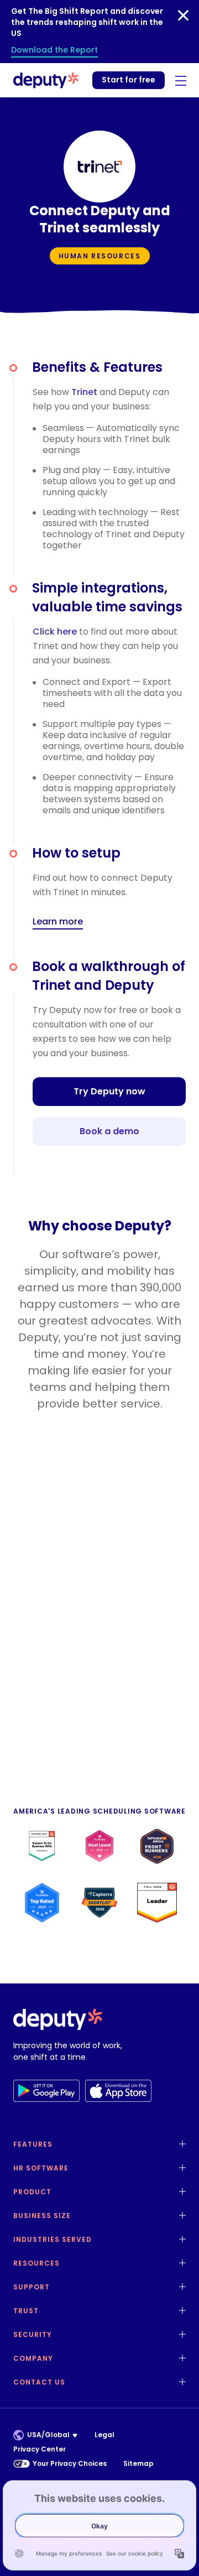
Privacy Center (40, 2449)
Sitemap (138, 2463)
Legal (104, 2435)
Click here (55, 632)
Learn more (58, 922)
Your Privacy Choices (70, 2463)
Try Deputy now (109, 1091)
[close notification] (183, 15)
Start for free (129, 80)
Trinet (84, 392)
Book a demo (109, 1131)
